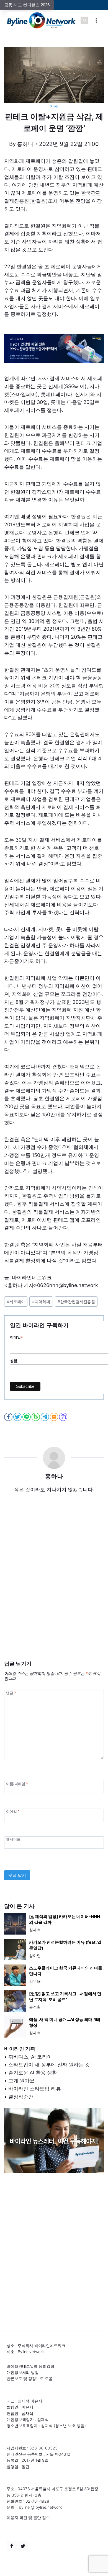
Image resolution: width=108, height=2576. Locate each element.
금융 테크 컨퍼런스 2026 (27, 5)
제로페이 (16, 1302)
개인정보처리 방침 (23, 2372)
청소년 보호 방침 (70, 2426)
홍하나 (25, 144)
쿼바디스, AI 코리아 (30, 2057)
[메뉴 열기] (96, 20)
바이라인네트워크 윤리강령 (30, 2366)
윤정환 (35, 2007)
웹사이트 (13, 1839)
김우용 (35, 1981)
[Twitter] (23, 2546)
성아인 (35, 1955)
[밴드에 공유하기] (36, 1417)
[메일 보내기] (54, 1417)
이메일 (13, 1812)
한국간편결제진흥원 (76, 1302)
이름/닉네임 (17, 1784)
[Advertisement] (54, 1593)
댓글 (11, 1693)
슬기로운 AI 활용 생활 (33, 2073)
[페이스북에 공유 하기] (9, 1417)
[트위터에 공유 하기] (18, 1417)
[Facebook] (12, 2546)
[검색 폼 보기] (84, 20)
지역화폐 (41, 1302)
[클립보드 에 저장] (64, 1417)
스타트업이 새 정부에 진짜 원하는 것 (49, 2065)
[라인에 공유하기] (27, 1417)
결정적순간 (21, 2097)
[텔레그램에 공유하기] (45, 1417)
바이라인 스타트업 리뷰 (35, 2089)
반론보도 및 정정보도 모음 (30, 2378)
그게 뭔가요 (21, 2081)
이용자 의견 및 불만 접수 (28, 2517)
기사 (54, 106)
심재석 (35, 1930)
